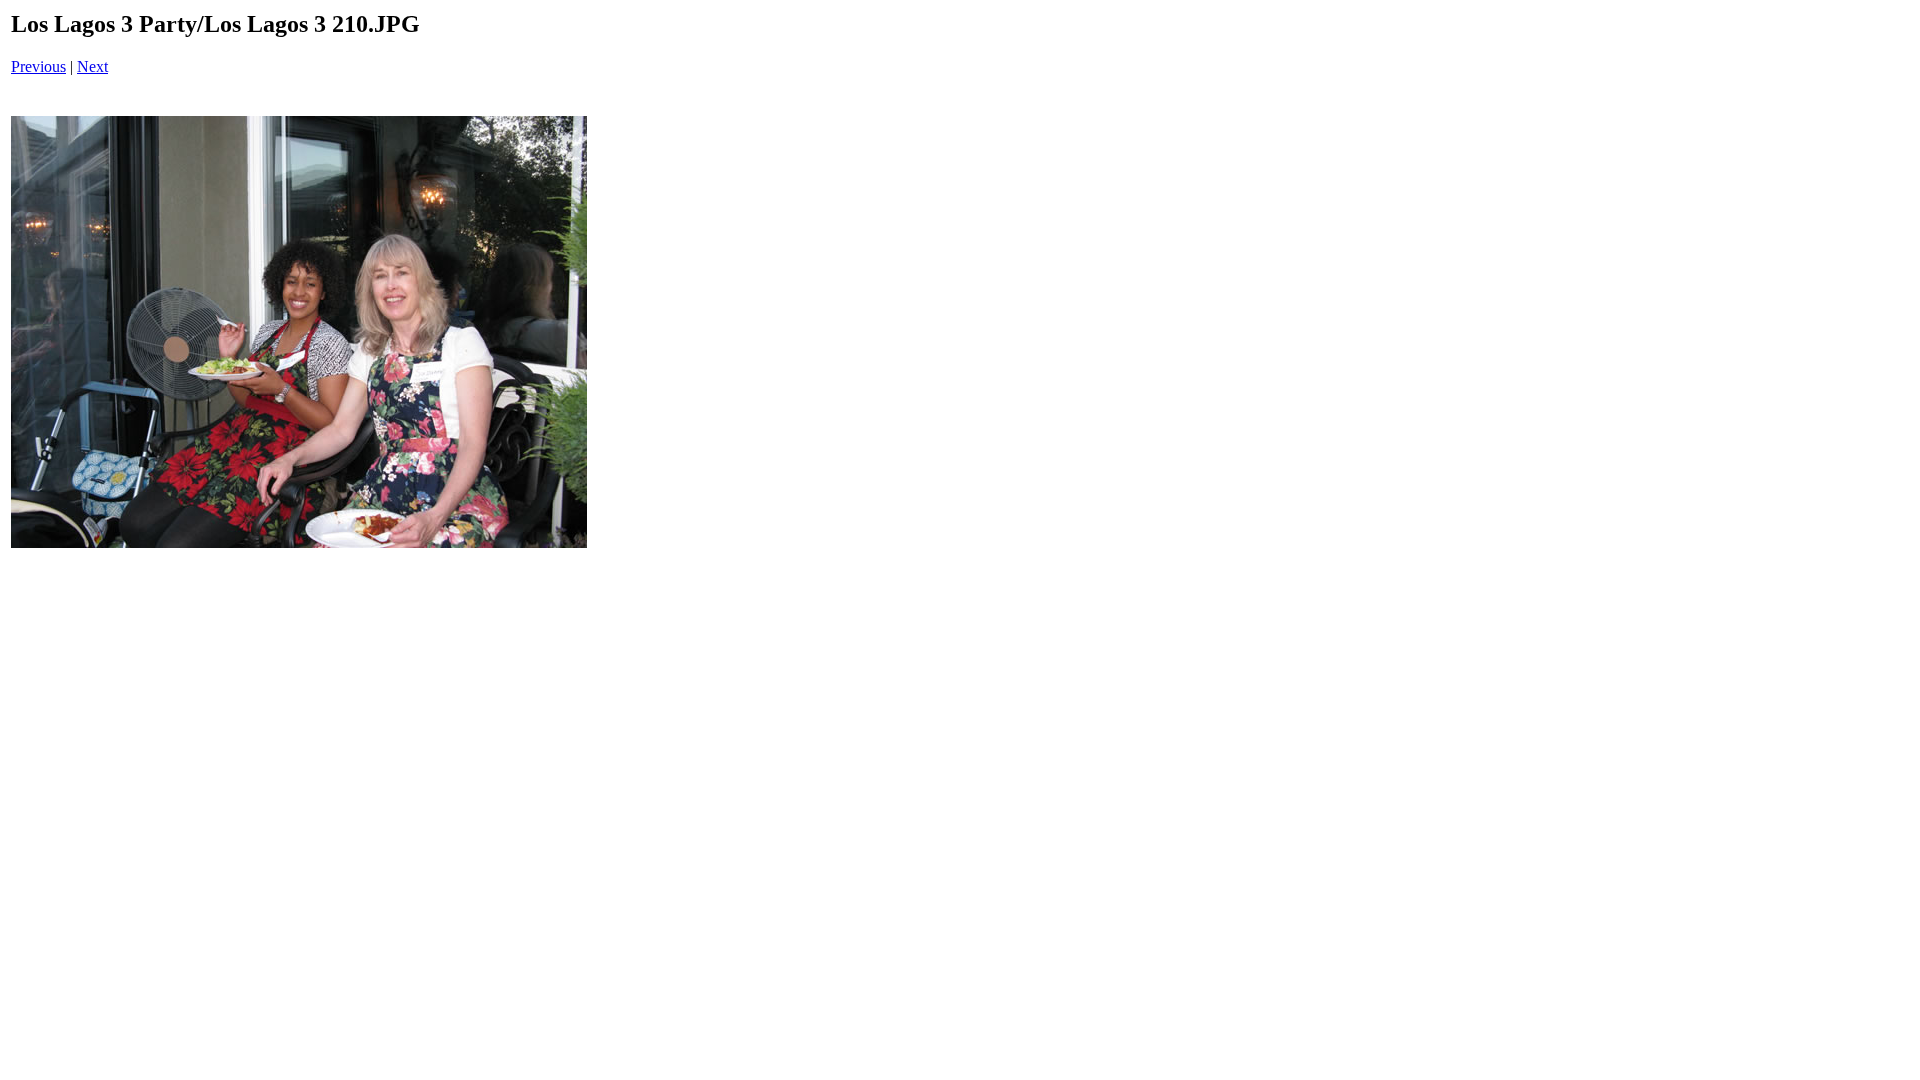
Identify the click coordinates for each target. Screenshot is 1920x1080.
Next (92, 66)
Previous (38, 66)
